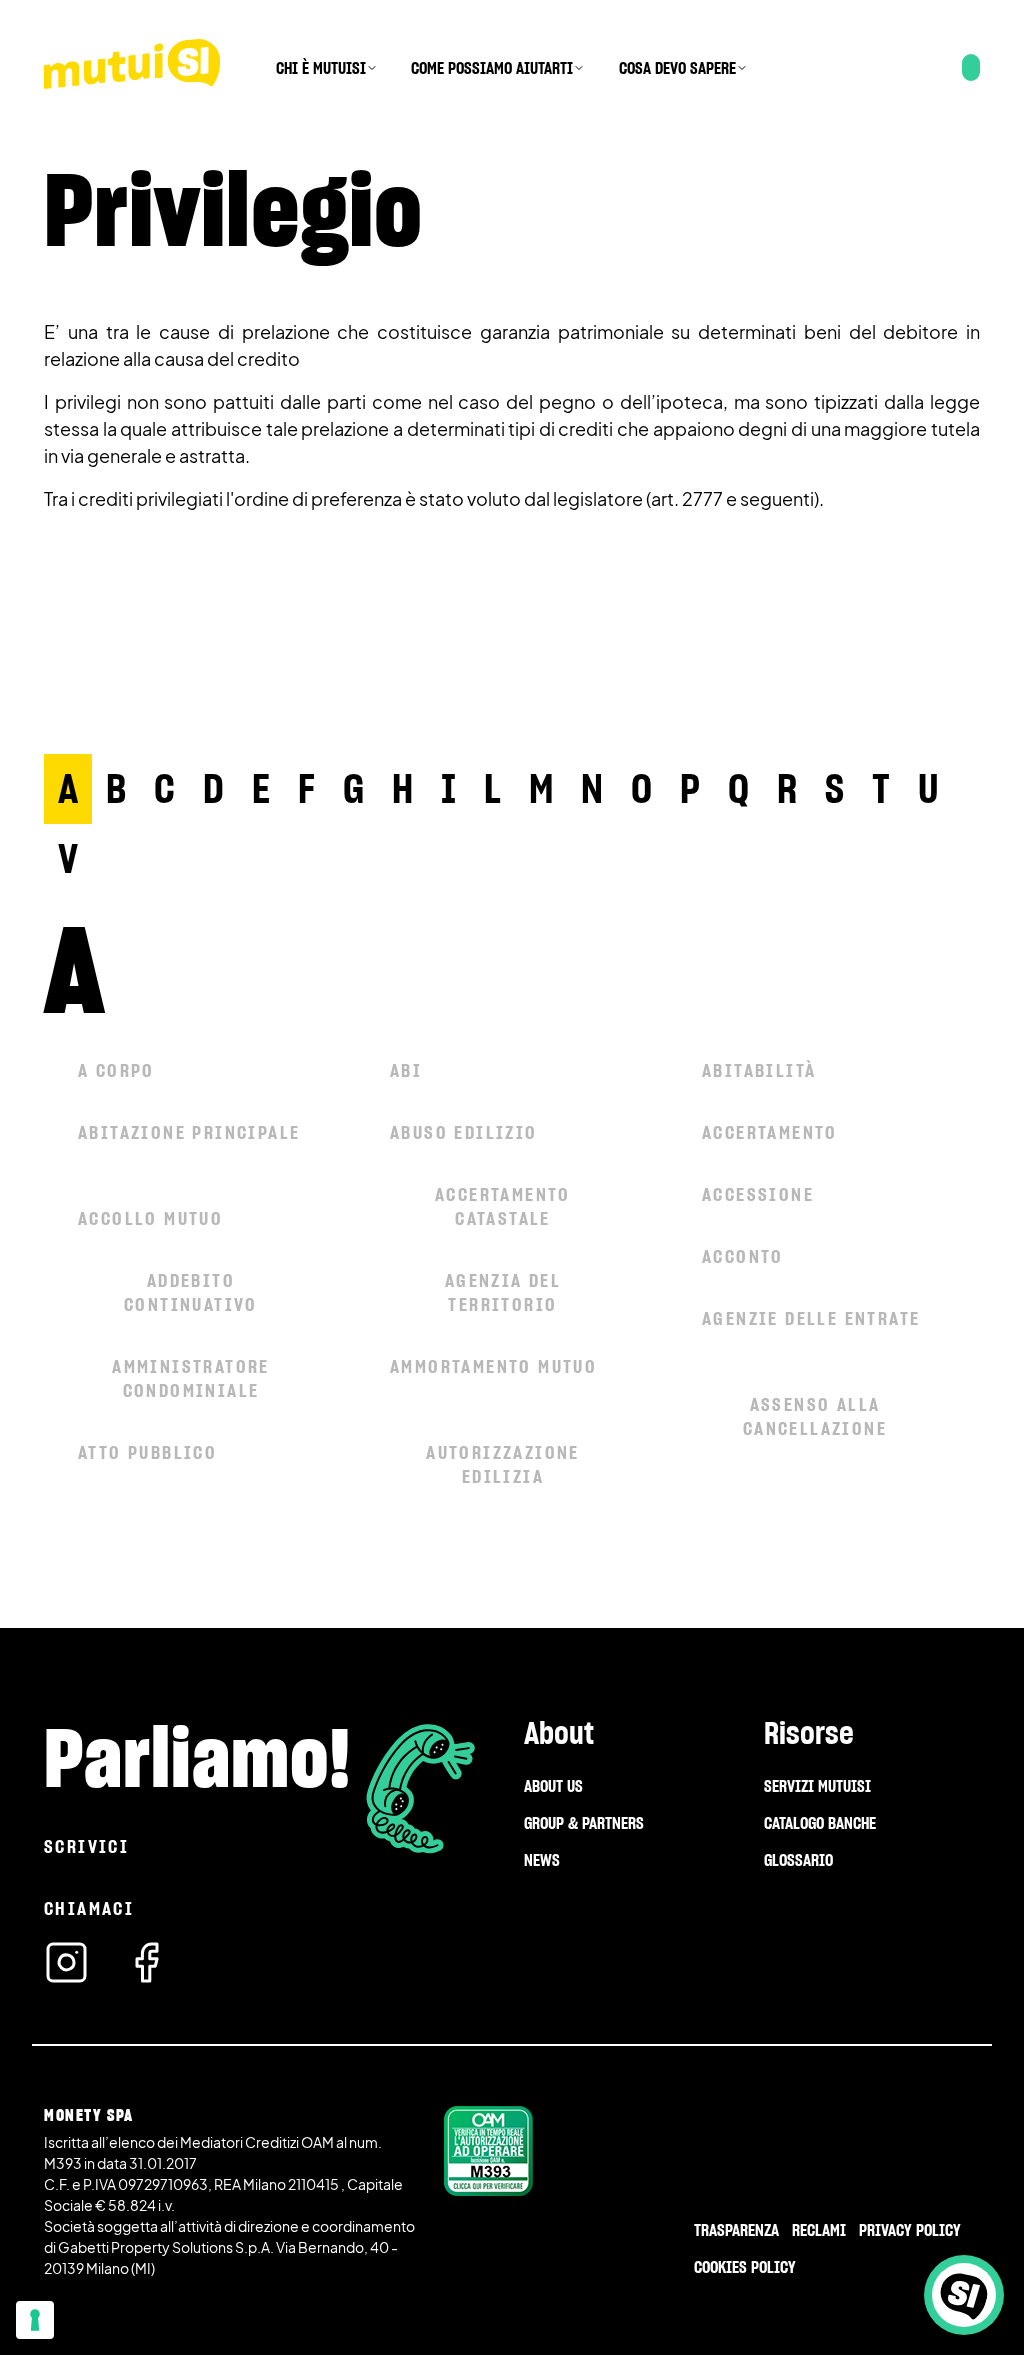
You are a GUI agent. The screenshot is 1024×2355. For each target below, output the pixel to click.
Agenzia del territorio (503, 1292)
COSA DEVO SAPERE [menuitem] (677, 68)
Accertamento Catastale (503, 1206)
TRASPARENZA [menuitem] (736, 2230)
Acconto (743, 1256)
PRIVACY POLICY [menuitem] (910, 2230)
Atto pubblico (147, 1452)
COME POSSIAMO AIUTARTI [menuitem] (492, 68)
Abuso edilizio (464, 1132)
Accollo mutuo (150, 1218)
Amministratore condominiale (191, 1378)
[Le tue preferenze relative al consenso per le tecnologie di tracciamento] (35, 2320)
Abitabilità (759, 1070)
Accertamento (770, 1132)
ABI (406, 1070)
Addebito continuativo (191, 1292)
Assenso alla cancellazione (815, 1416)
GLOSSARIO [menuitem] (798, 1860)
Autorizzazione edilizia (503, 1464)
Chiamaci (89, 1908)
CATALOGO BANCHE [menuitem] (820, 1823)
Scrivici (86, 1846)
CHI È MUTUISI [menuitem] (321, 68)
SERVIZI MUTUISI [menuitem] (817, 1786)
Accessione (758, 1194)
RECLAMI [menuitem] (819, 2230)
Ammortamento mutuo (493, 1366)
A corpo (116, 1070)
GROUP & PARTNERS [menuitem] (584, 1823)
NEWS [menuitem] (542, 1860)
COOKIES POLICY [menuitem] (745, 2267)
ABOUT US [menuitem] (553, 1786)
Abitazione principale (189, 1132)
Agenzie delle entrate (811, 1318)
